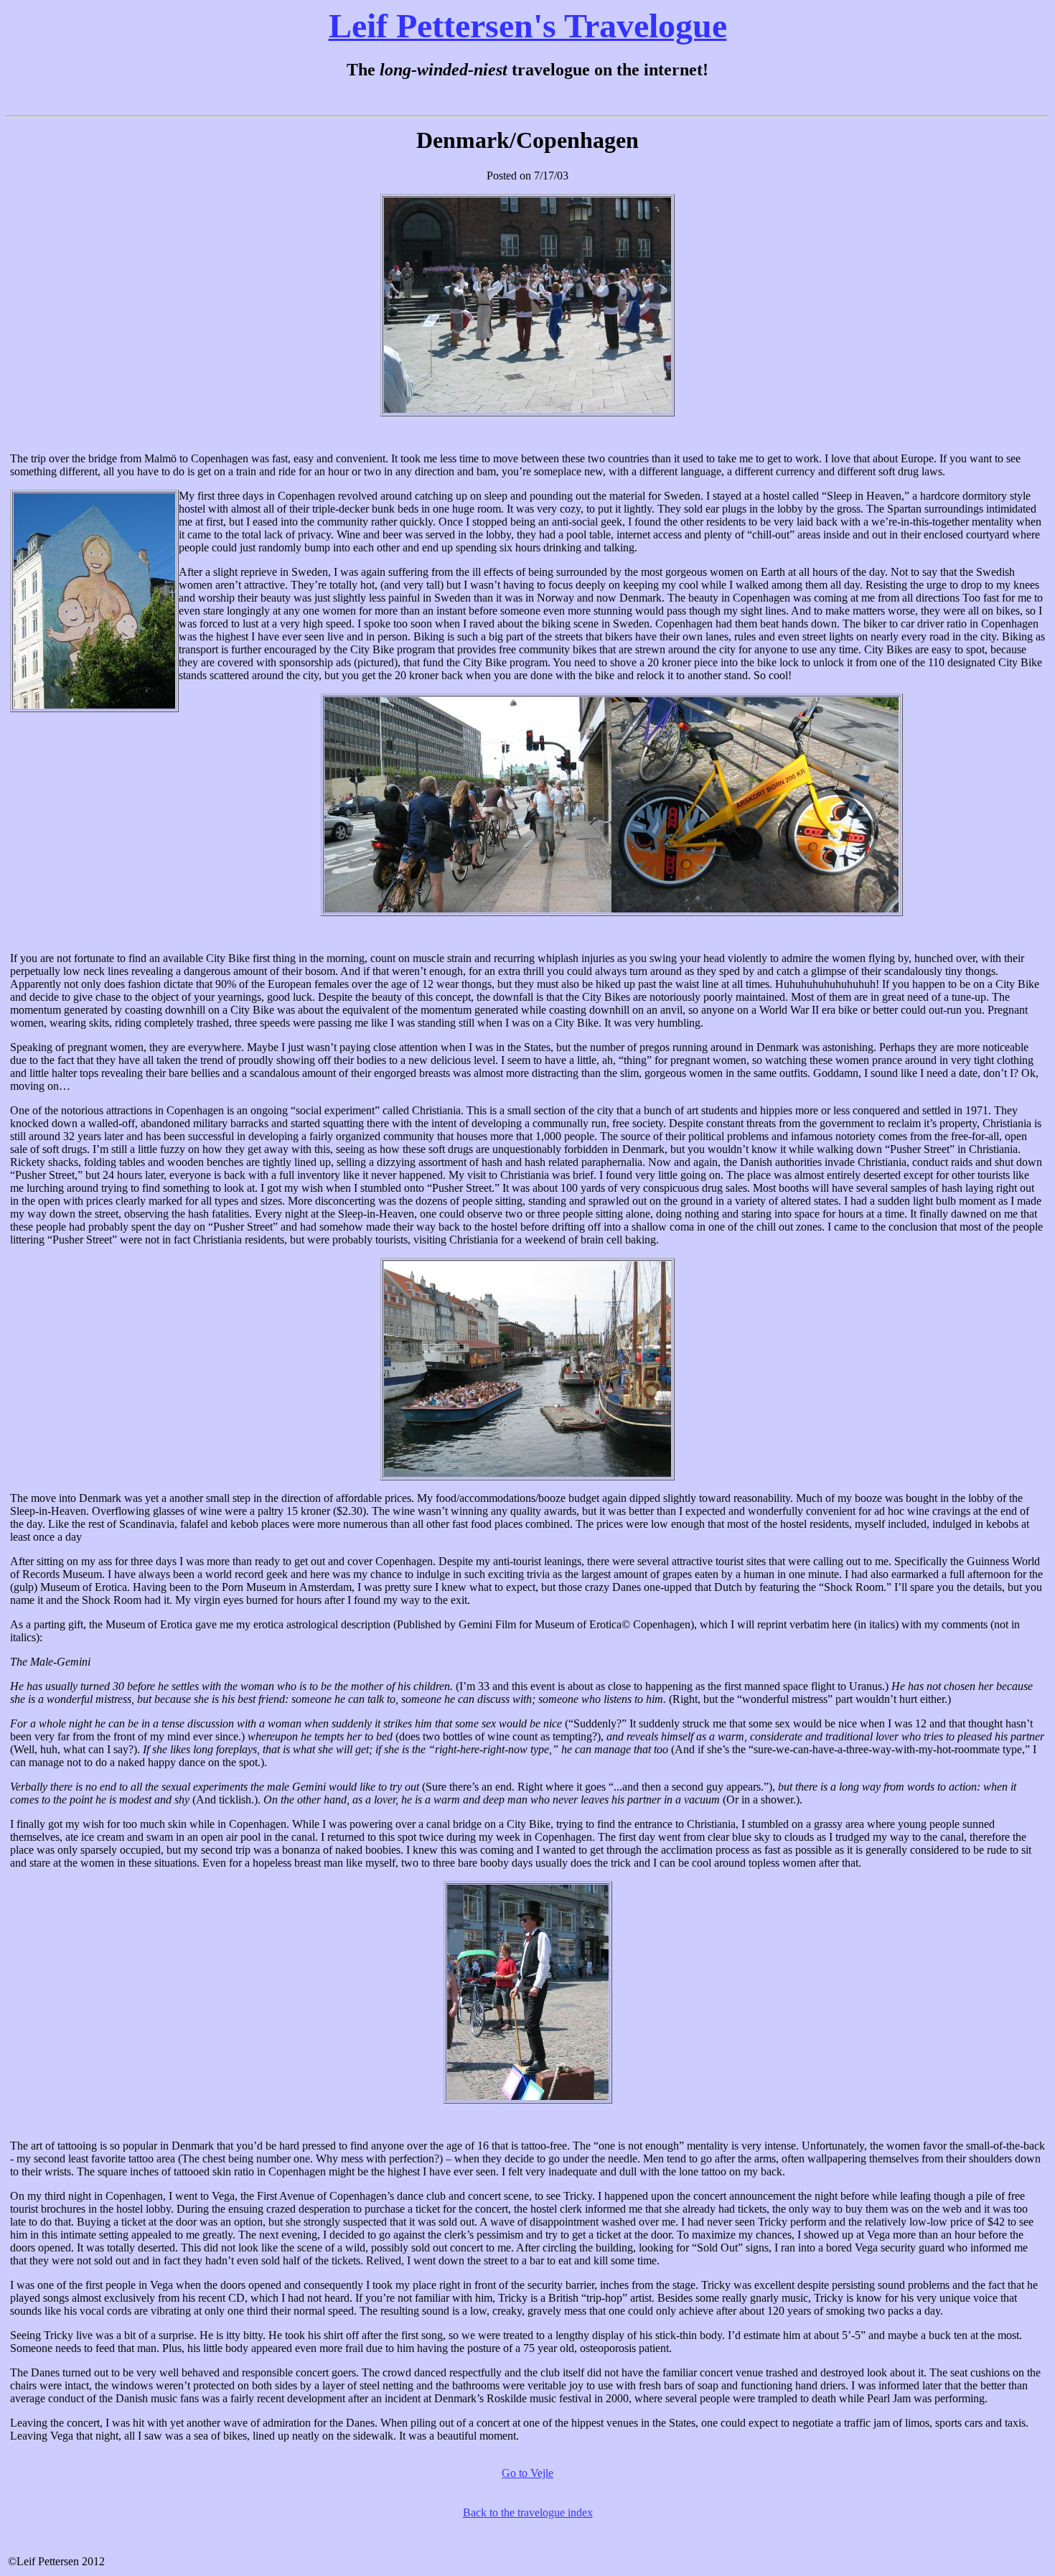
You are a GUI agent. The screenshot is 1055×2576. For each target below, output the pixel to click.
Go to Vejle (527, 2473)
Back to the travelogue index (528, 2512)
